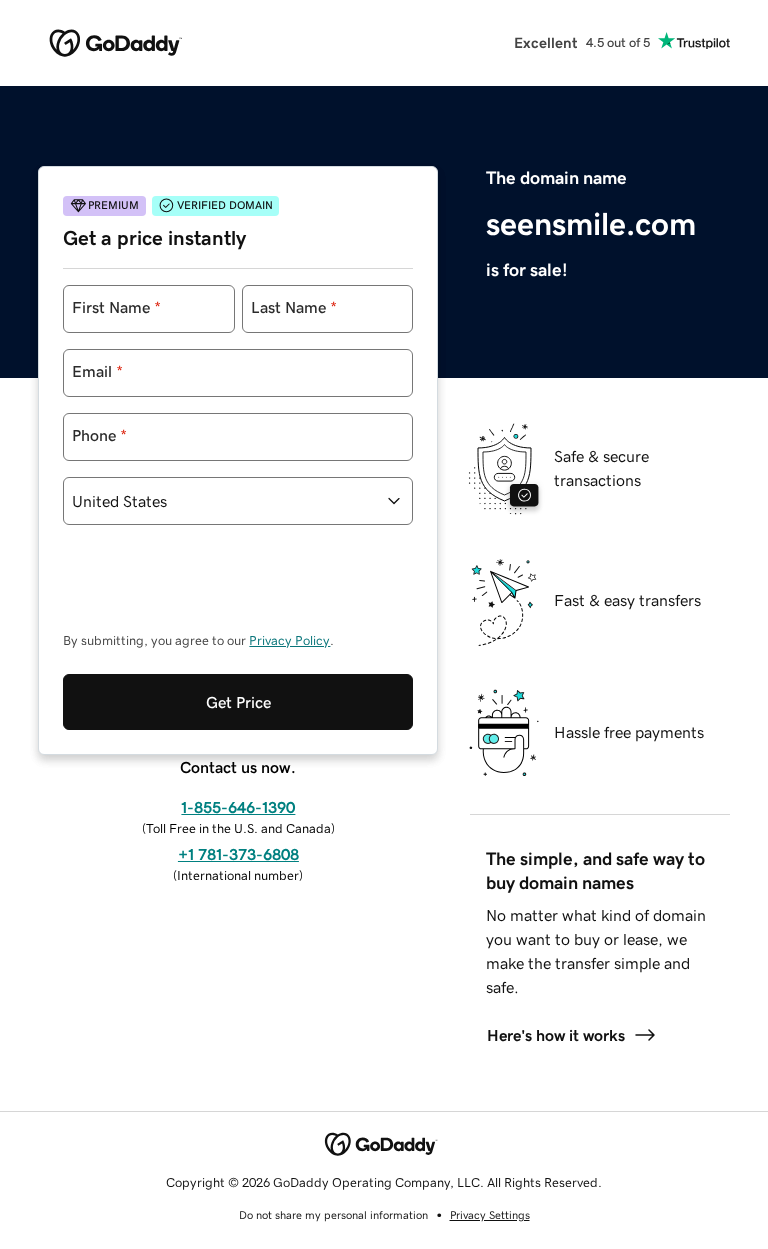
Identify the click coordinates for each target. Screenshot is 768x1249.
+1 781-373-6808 (238, 854)
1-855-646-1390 (238, 807)
